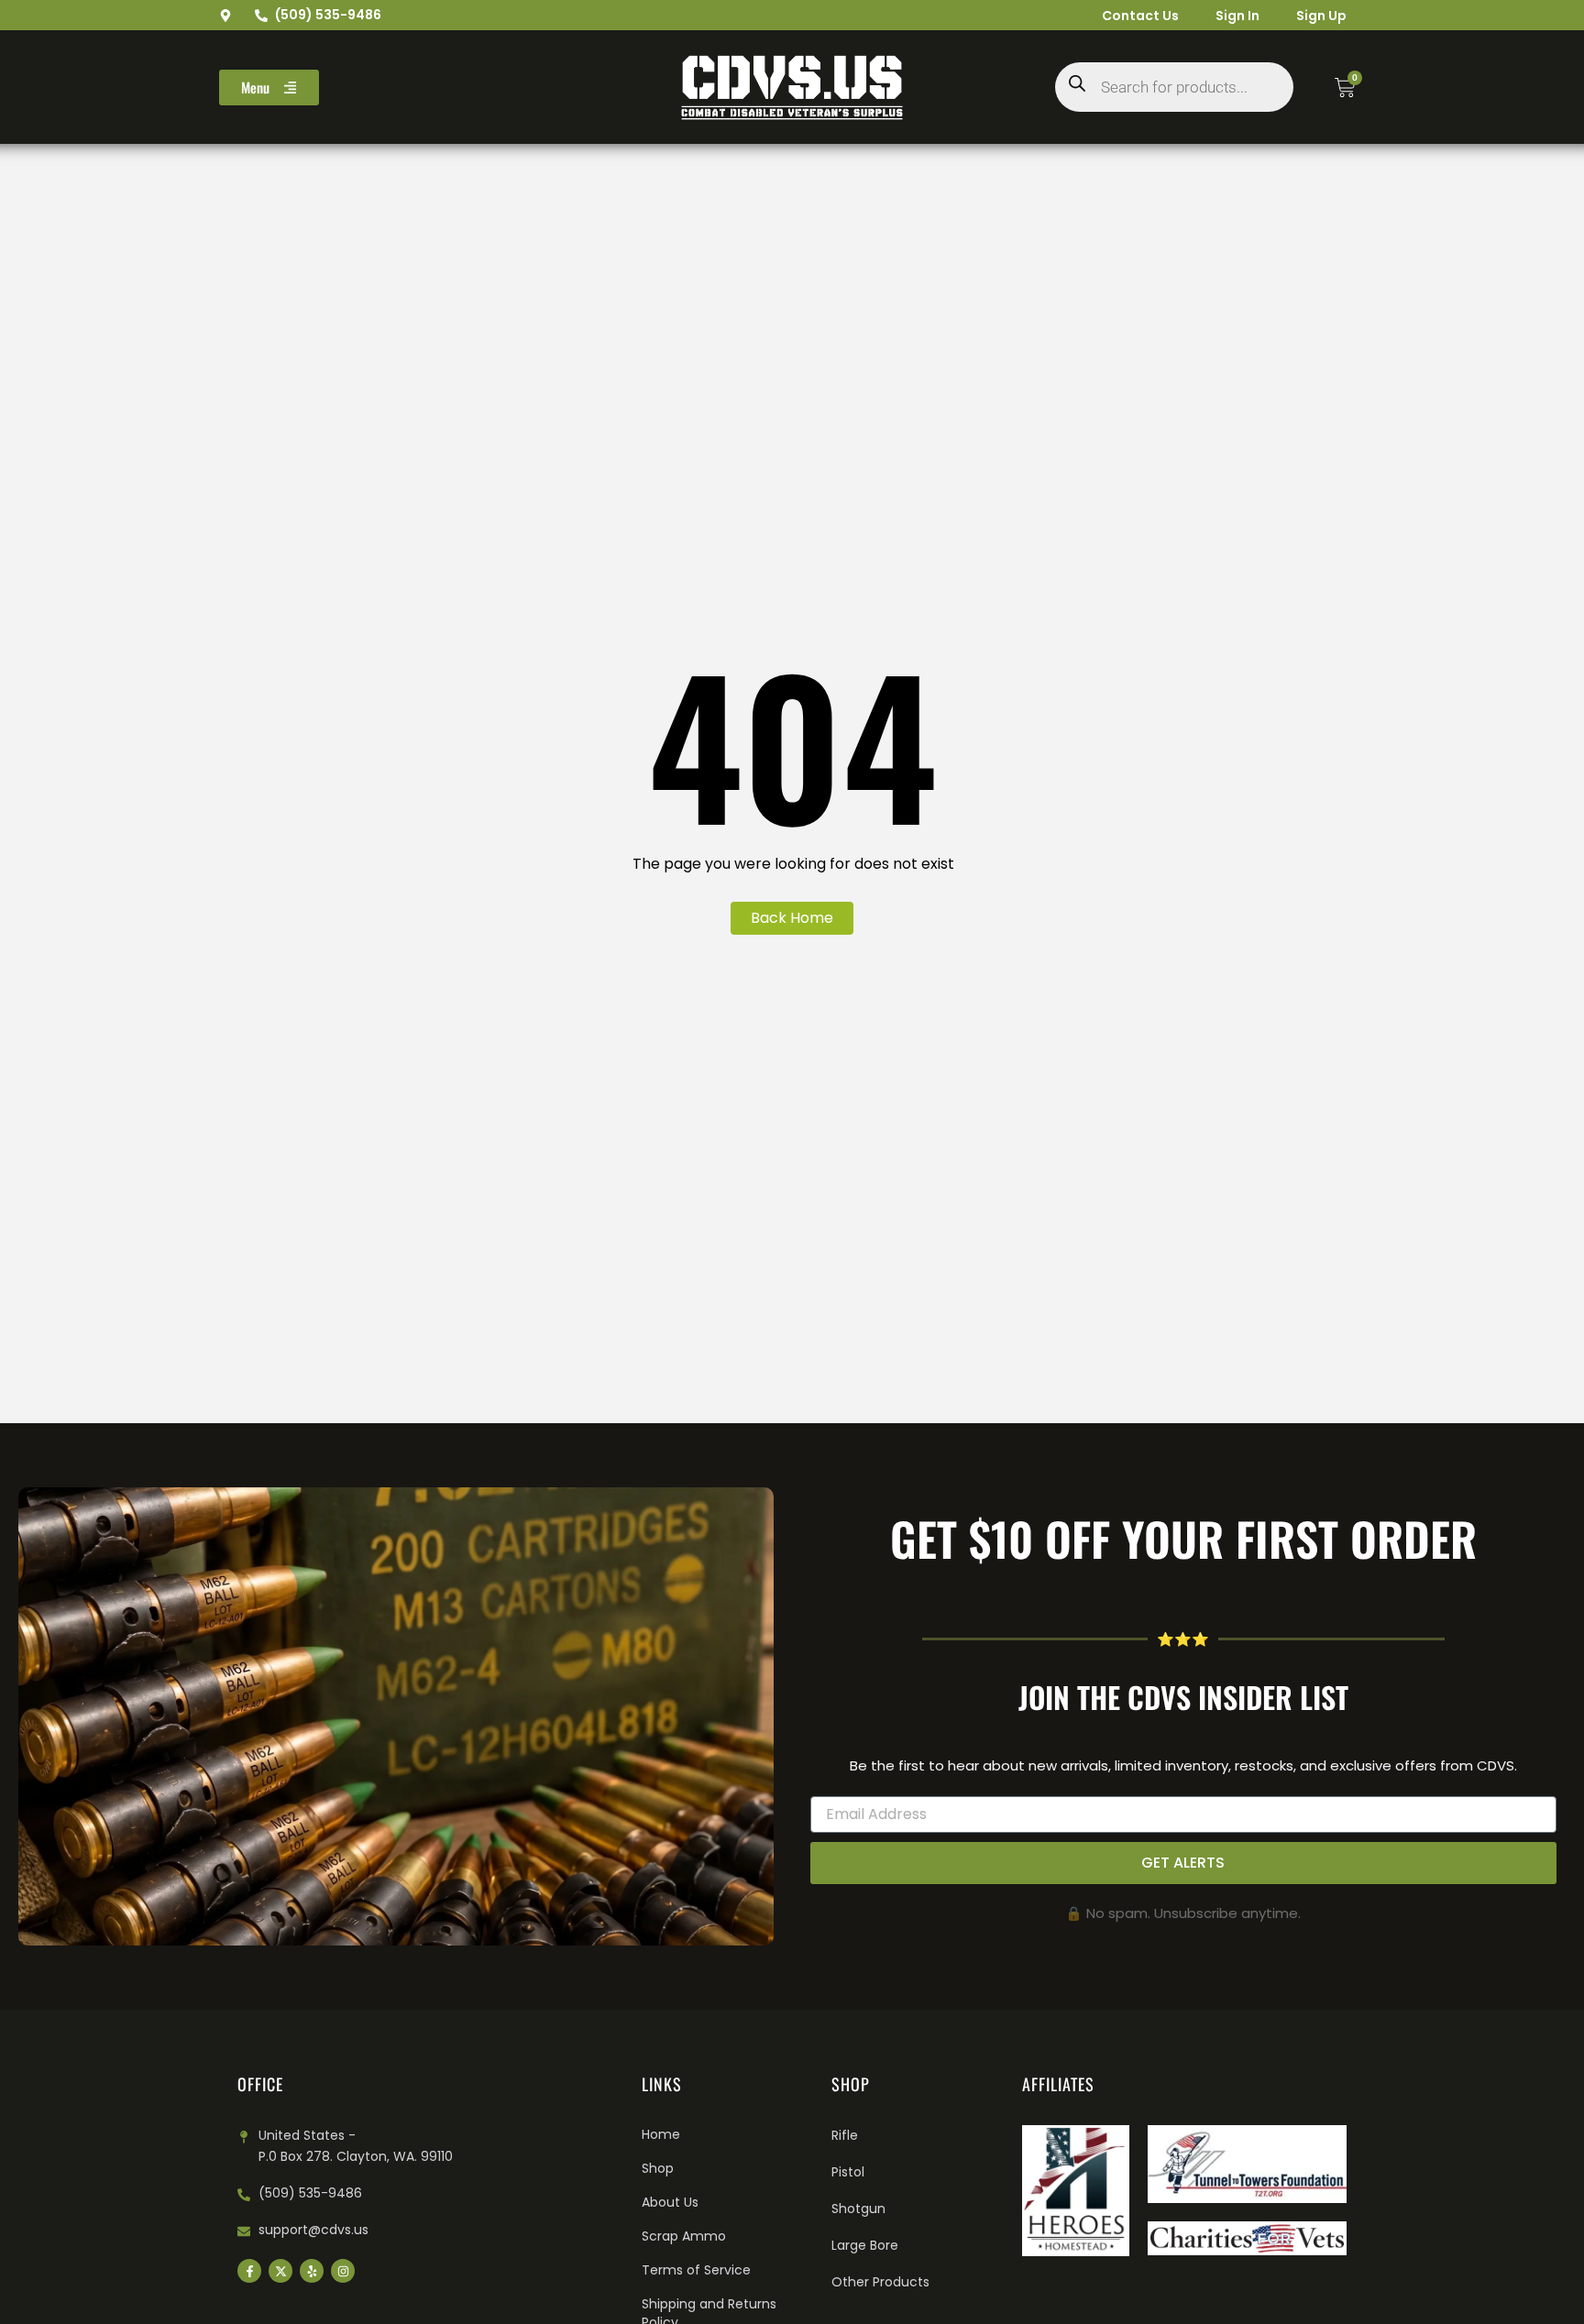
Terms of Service (696, 2270)
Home (661, 2134)
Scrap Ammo (684, 2236)
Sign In (1237, 16)
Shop (658, 2168)
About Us (670, 2202)
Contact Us (1140, 16)
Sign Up (1321, 16)
